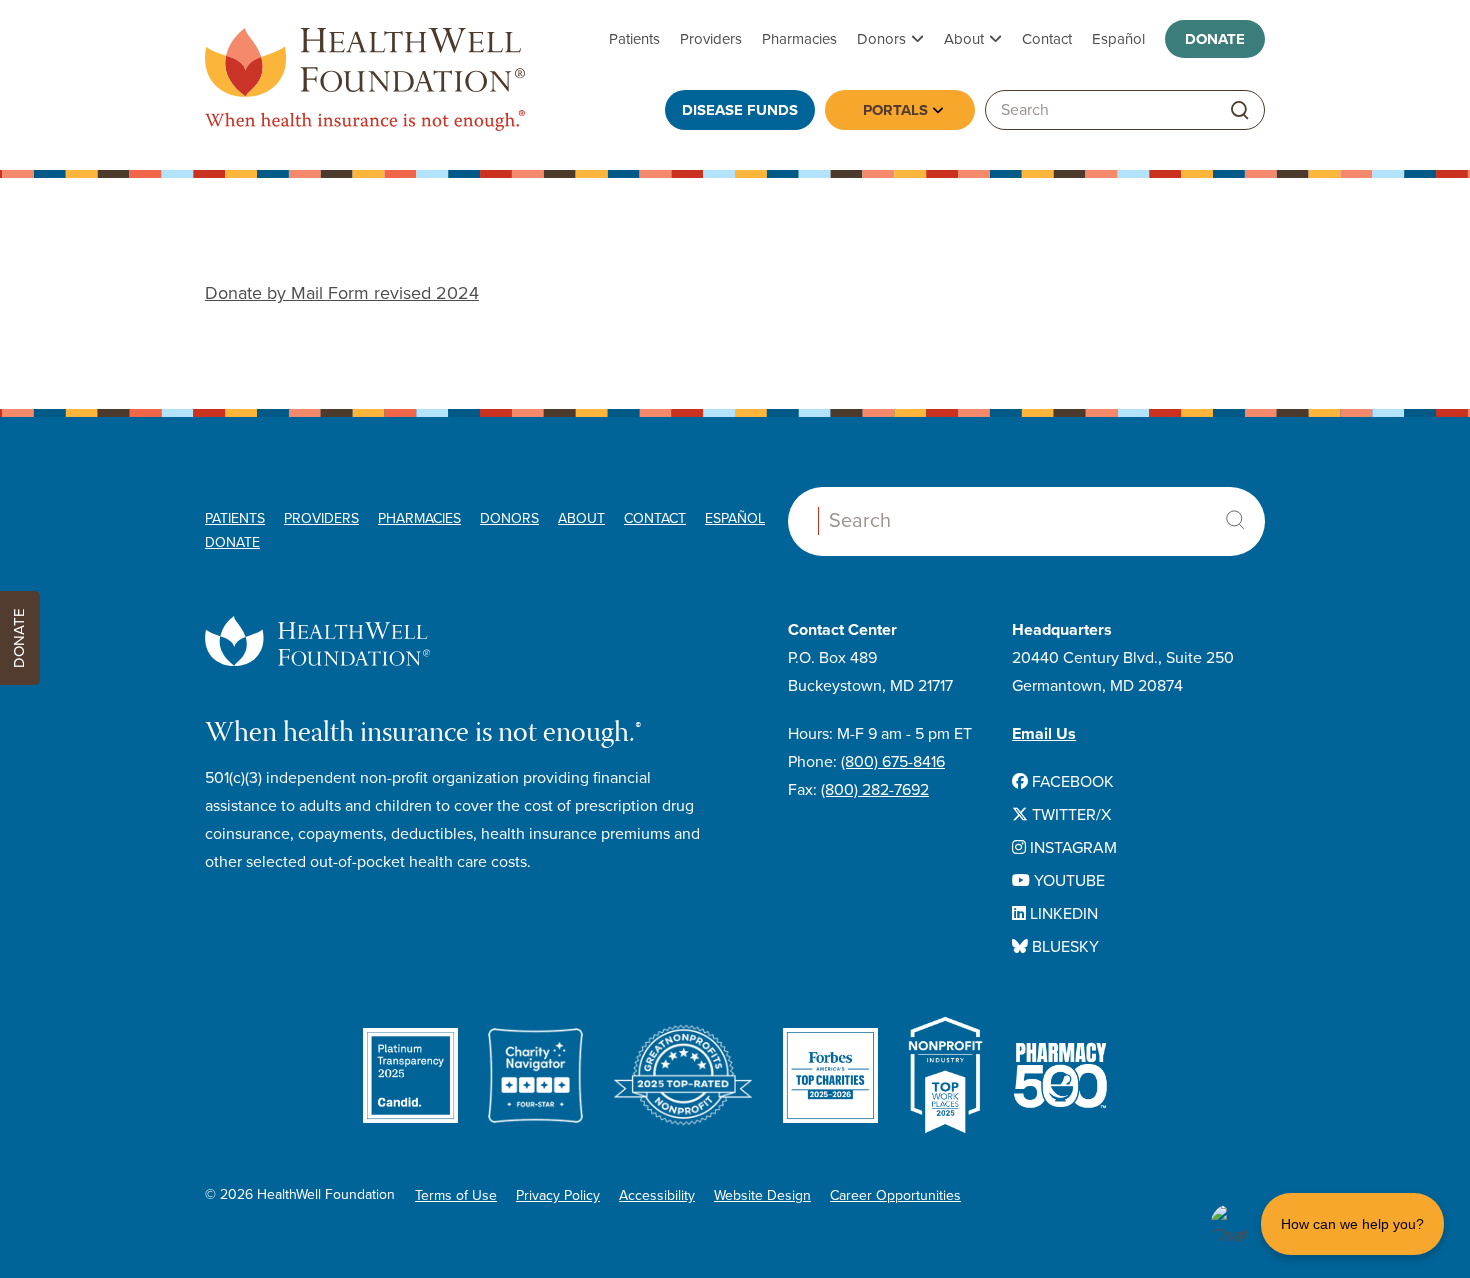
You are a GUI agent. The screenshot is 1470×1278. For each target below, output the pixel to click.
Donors (881, 39)
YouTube (1067, 881)
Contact (1047, 39)
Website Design (762, 1195)
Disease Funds (740, 110)
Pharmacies (799, 39)
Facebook (1071, 782)
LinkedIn (1062, 914)
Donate (1215, 39)
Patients (634, 39)
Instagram (1071, 848)
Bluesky (1063, 947)
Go (1240, 110)
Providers (711, 39)
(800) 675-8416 (893, 762)
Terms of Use (456, 1195)
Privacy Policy (558, 1195)
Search (1235, 520)
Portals (895, 110)
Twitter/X (1069, 815)
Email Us (1044, 734)
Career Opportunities (895, 1195)
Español (1118, 39)
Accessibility (657, 1195)
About (964, 39)
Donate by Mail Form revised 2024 (342, 293)
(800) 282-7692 (875, 790)
